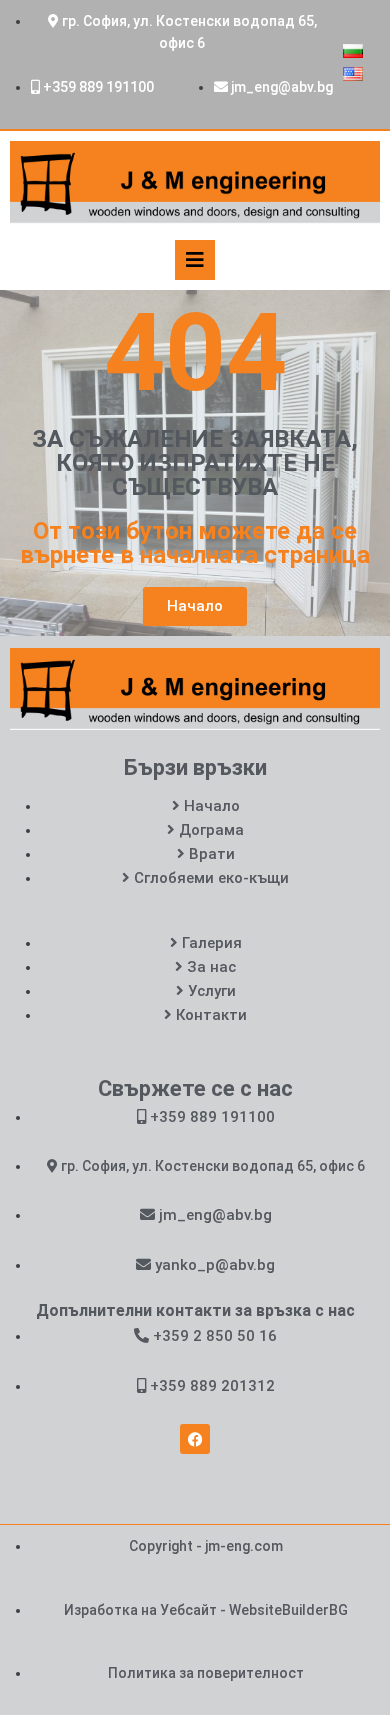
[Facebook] (195, 1439)
